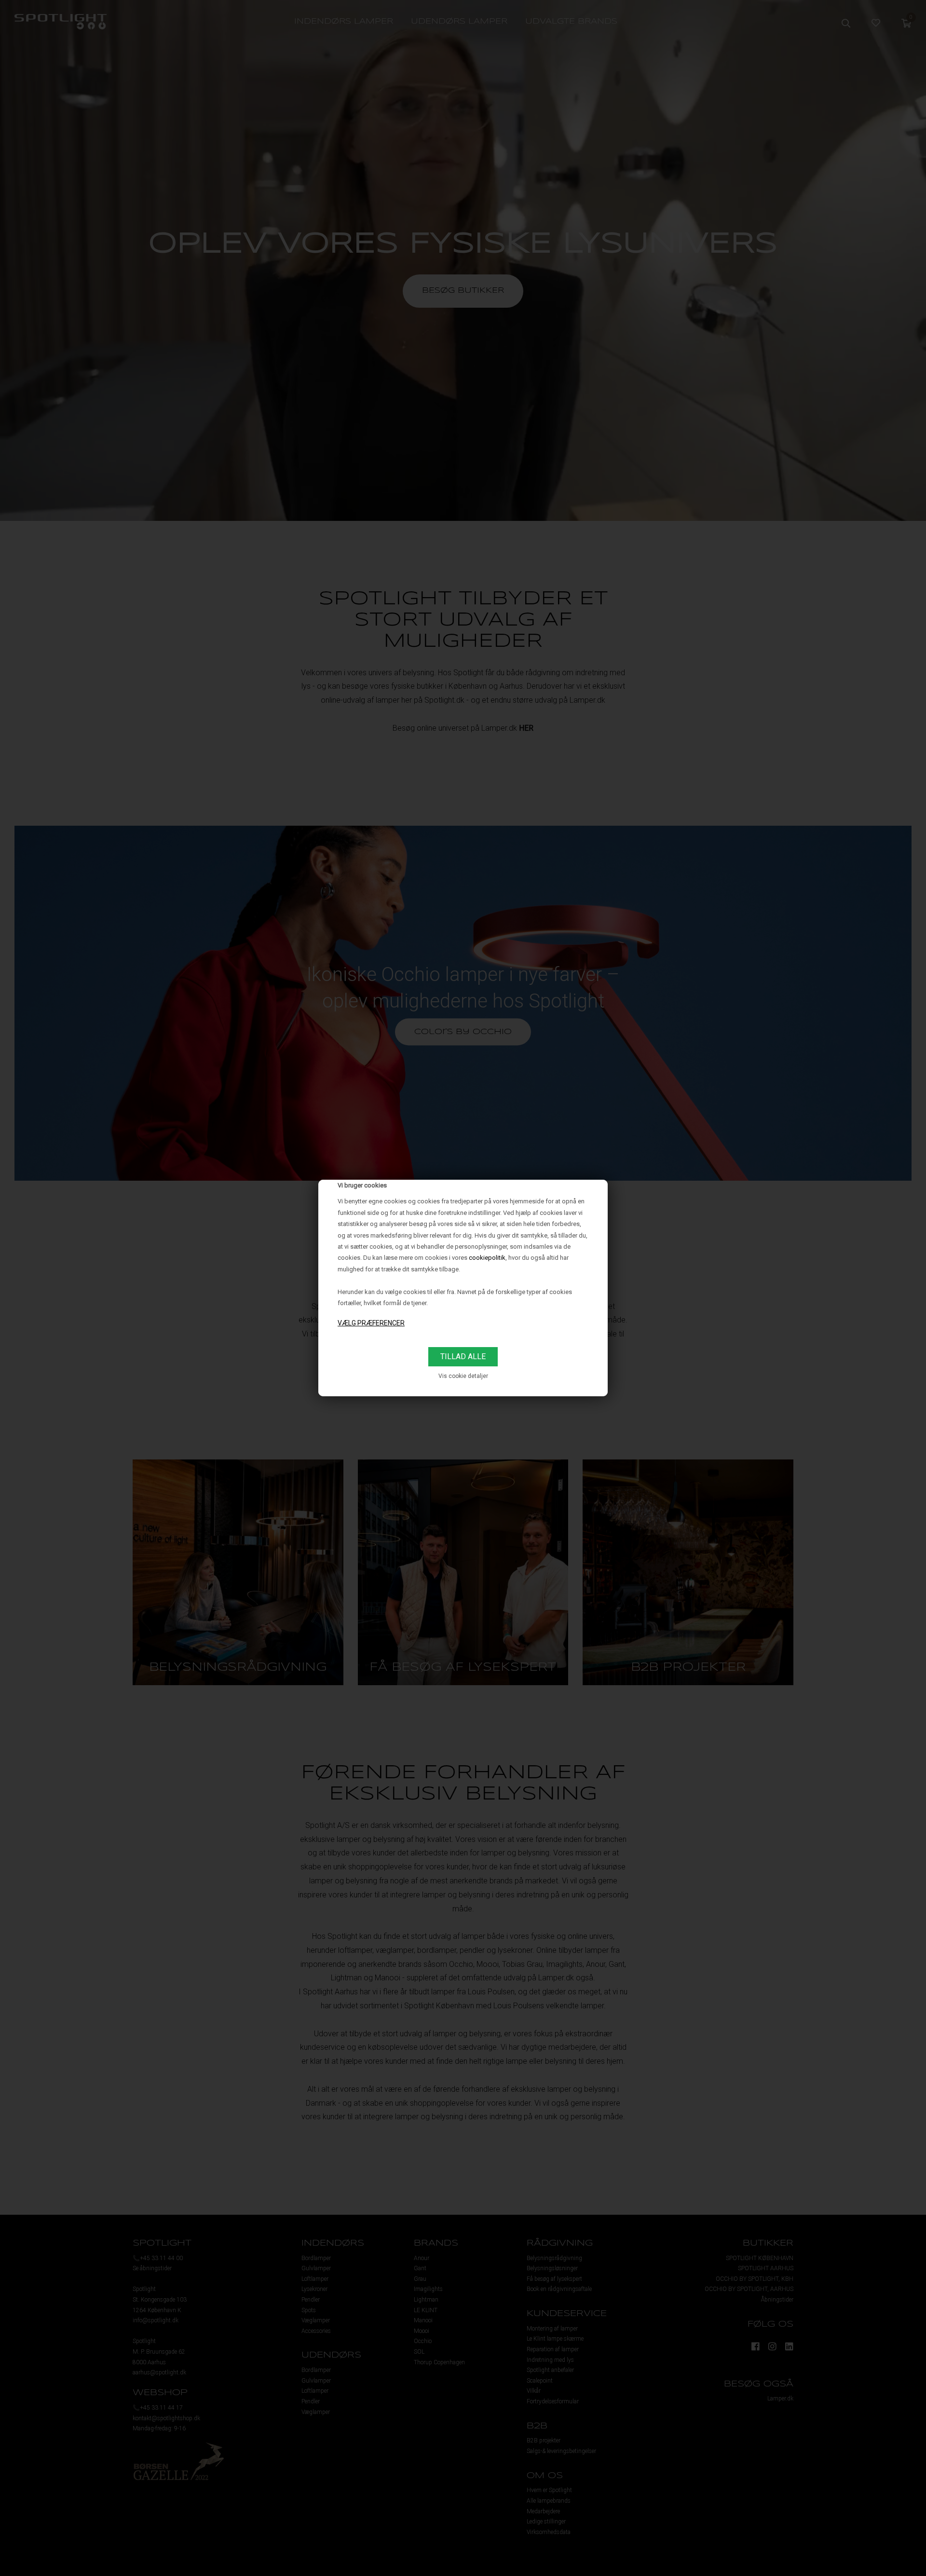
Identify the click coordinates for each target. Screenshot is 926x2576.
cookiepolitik (487, 1258)
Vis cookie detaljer (463, 1376)
